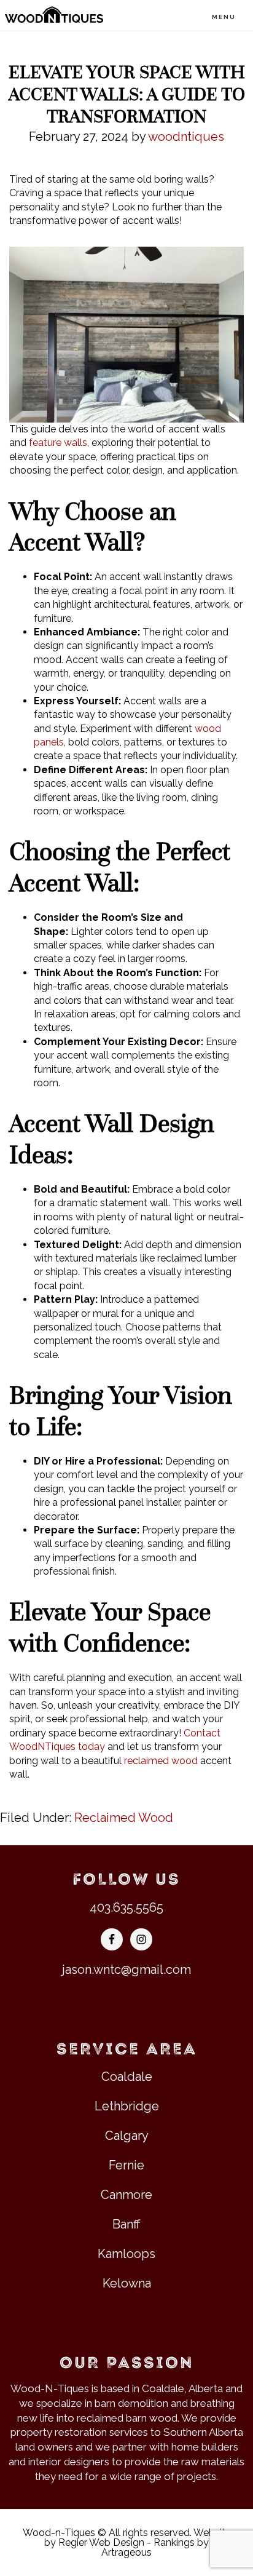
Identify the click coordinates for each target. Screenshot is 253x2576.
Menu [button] (224, 17)
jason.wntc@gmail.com (126, 1970)
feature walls (58, 443)
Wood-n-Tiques (54, 15)
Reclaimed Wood (124, 1818)
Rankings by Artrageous (155, 2547)
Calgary (127, 2136)
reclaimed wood (161, 1761)
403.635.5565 (126, 1907)
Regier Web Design (101, 2542)
